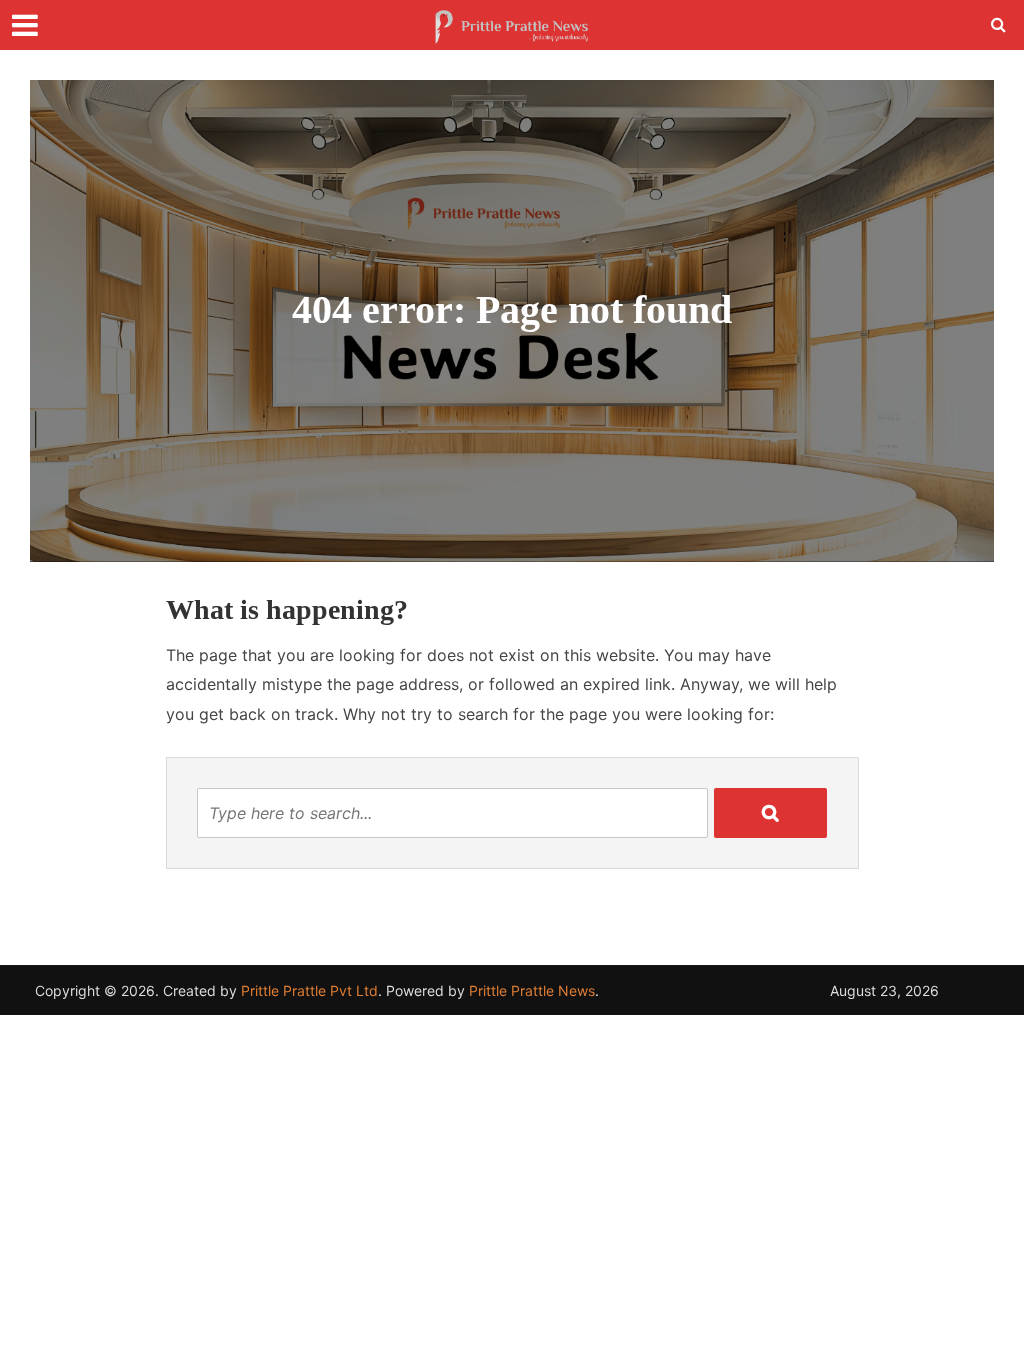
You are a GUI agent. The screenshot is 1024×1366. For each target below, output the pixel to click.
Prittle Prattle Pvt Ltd (309, 990)
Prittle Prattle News (532, 990)
